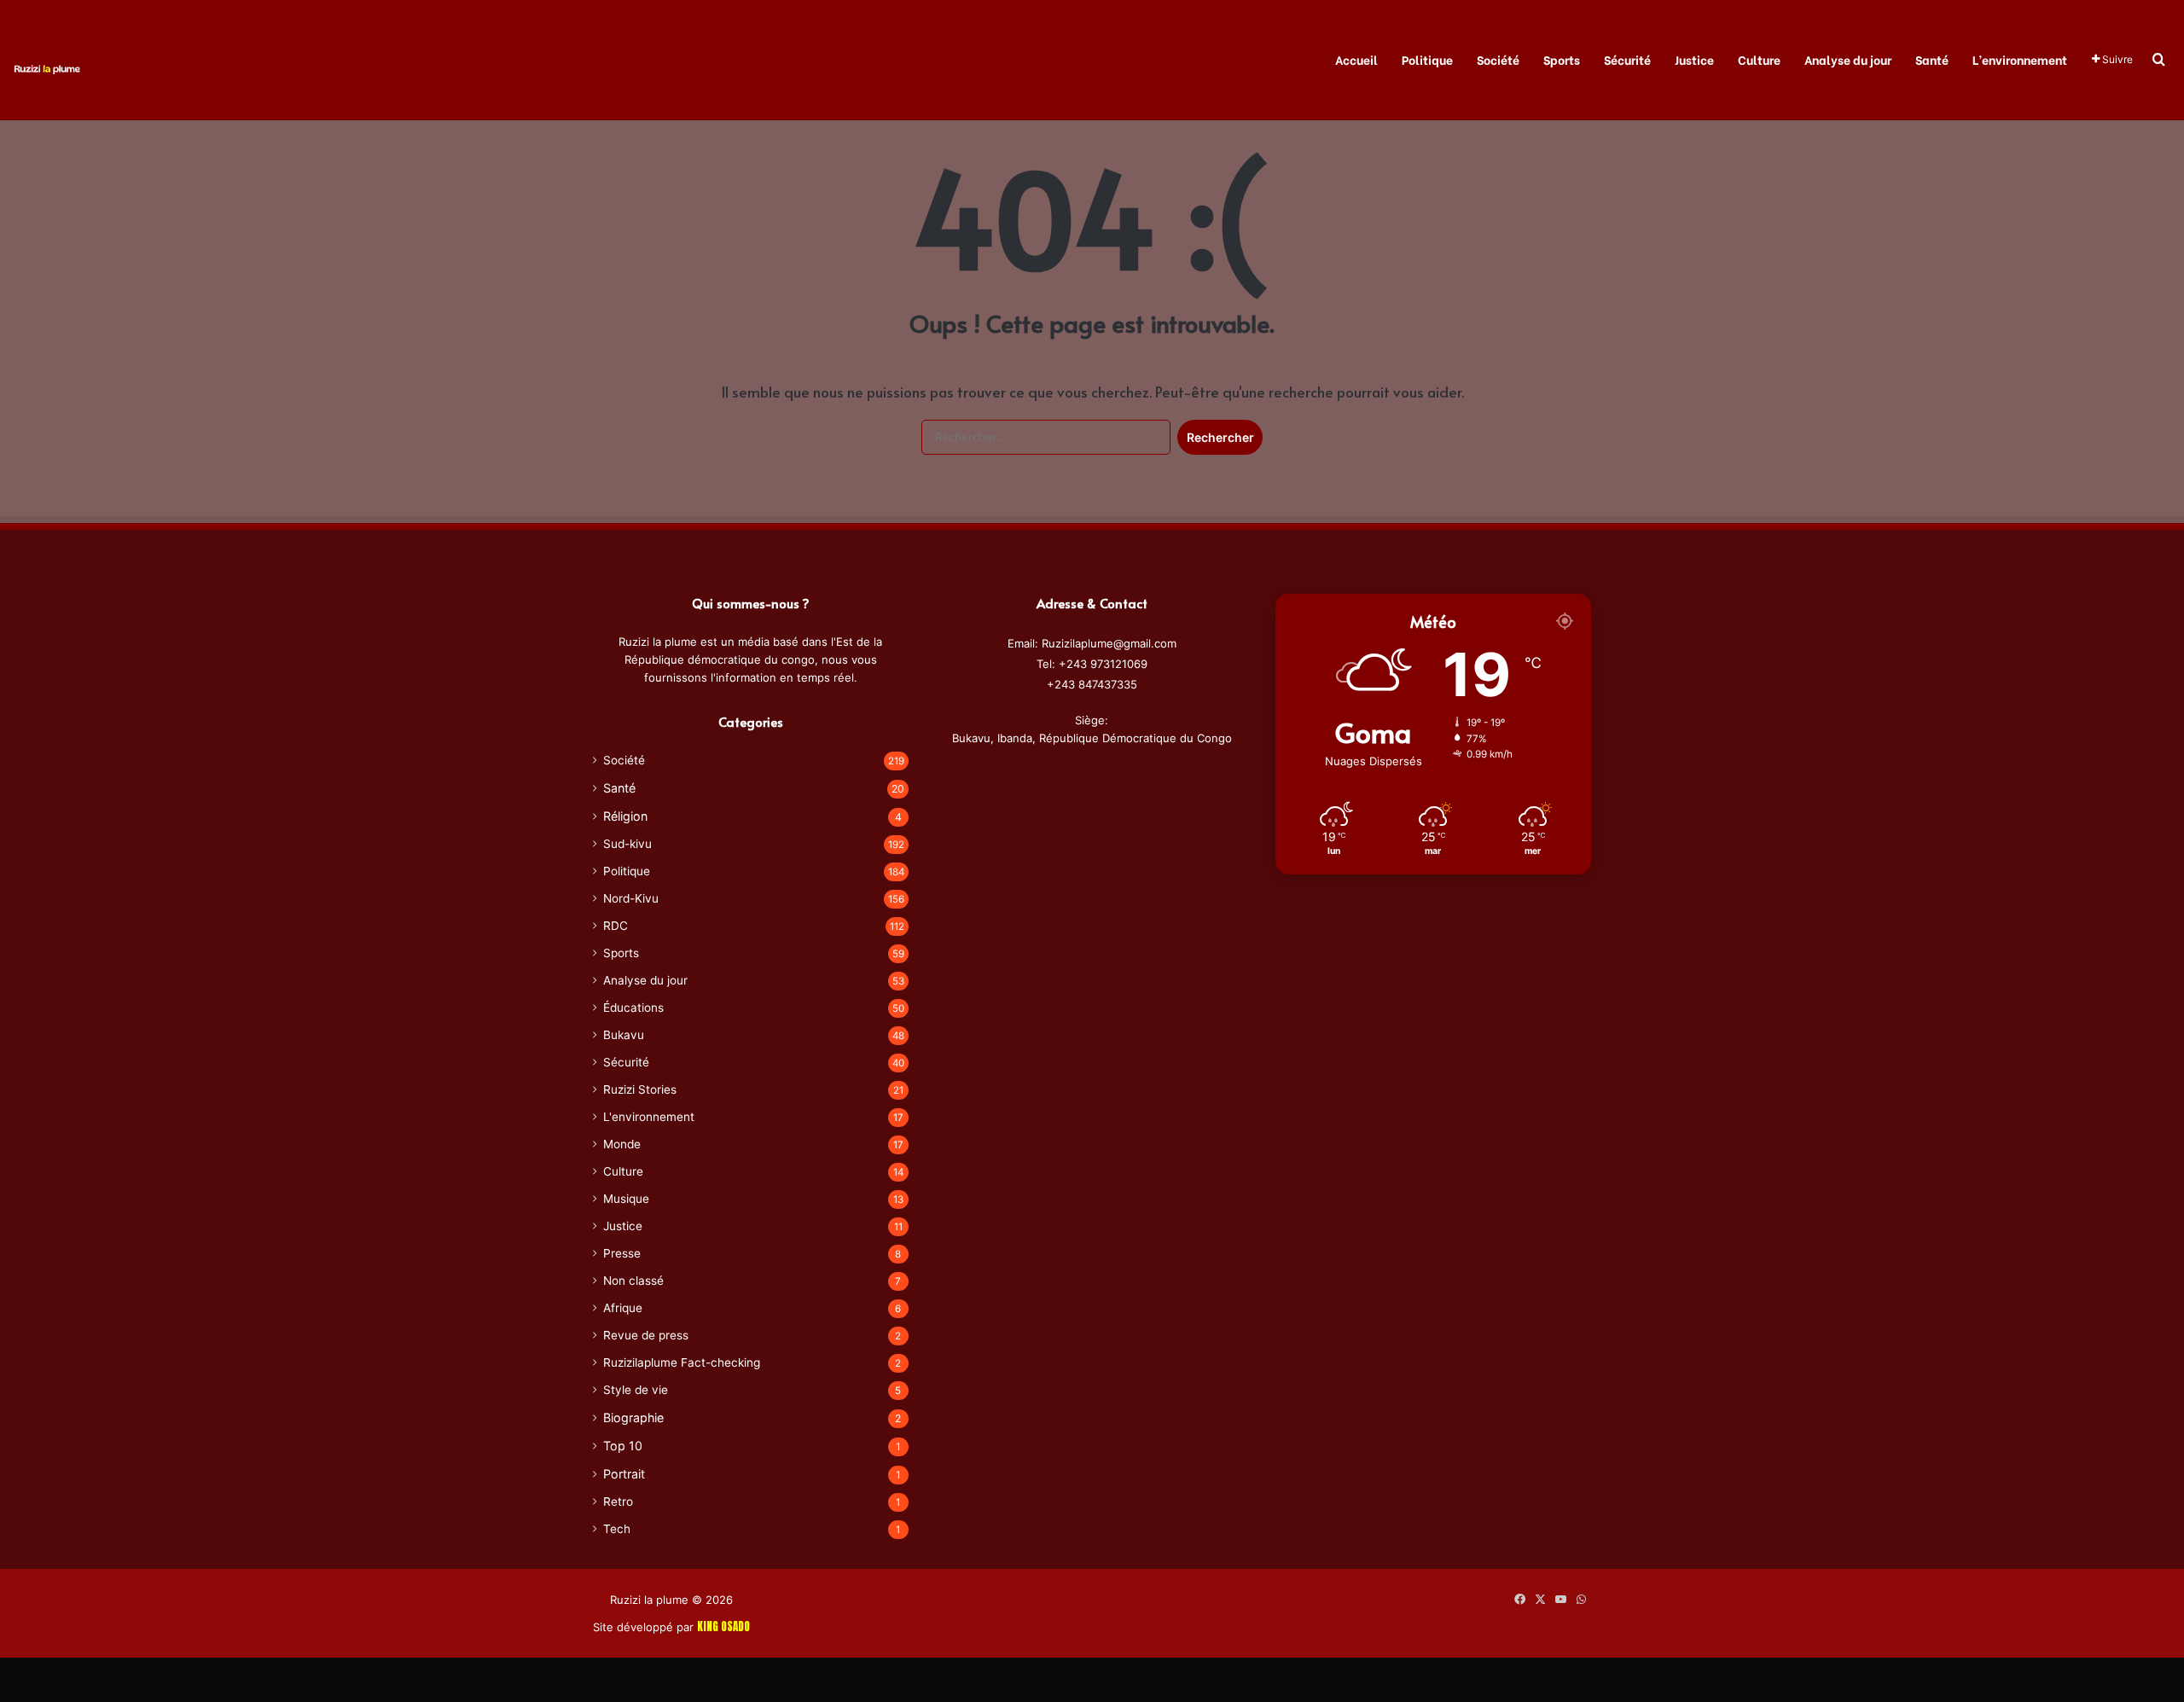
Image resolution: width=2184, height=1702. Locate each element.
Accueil (1356, 59)
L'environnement (649, 1117)
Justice (1694, 59)
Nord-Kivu (631, 898)
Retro (618, 1502)
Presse (622, 1253)
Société (1498, 59)
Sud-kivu (627, 844)
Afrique (623, 1308)
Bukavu (624, 1035)
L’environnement (2020, 59)
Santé (1932, 59)
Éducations (633, 1008)
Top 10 (623, 1446)
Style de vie (636, 1390)
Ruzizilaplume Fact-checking (682, 1362)
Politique (1427, 59)
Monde (622, 1144)
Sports (1562, 59)
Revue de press (646, 1335)
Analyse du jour (1848, 59)
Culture (1759, 59)
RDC (616, 926)
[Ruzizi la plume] (47, 68)
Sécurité (1627, 59)
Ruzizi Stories (640, 1089)
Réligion (625, 816)
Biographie (633, 1417)
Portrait (624, 1474)
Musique (626, 1199)
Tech (617, 1529)
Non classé (633, 1281)
